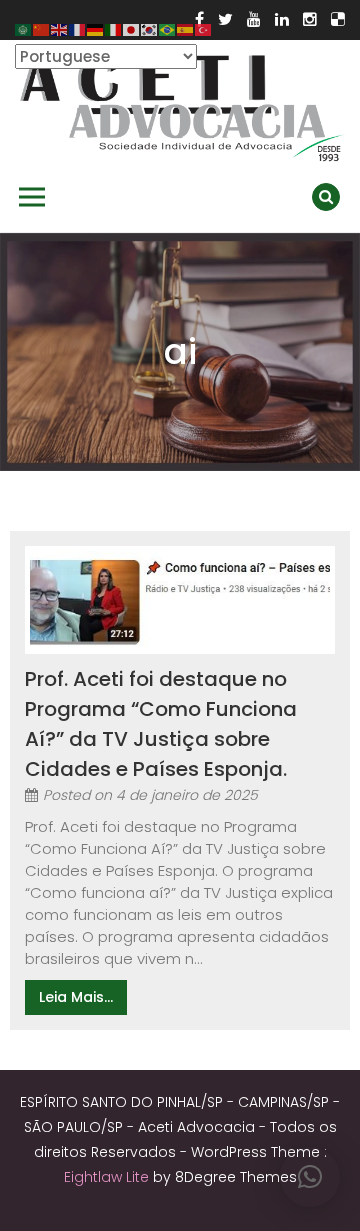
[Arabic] (24, 28)
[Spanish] (186, 28)
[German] (96, 28)
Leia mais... (76, 997)
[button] (310, 1177)
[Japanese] (132, 28)
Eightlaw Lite (108, 1177)
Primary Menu (32, 197)
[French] (78, 28)
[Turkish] (204, 28)
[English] (60, 28)
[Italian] (114, 28)
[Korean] (150, 28)
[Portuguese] (168, 28)
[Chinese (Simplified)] (42, 28)
